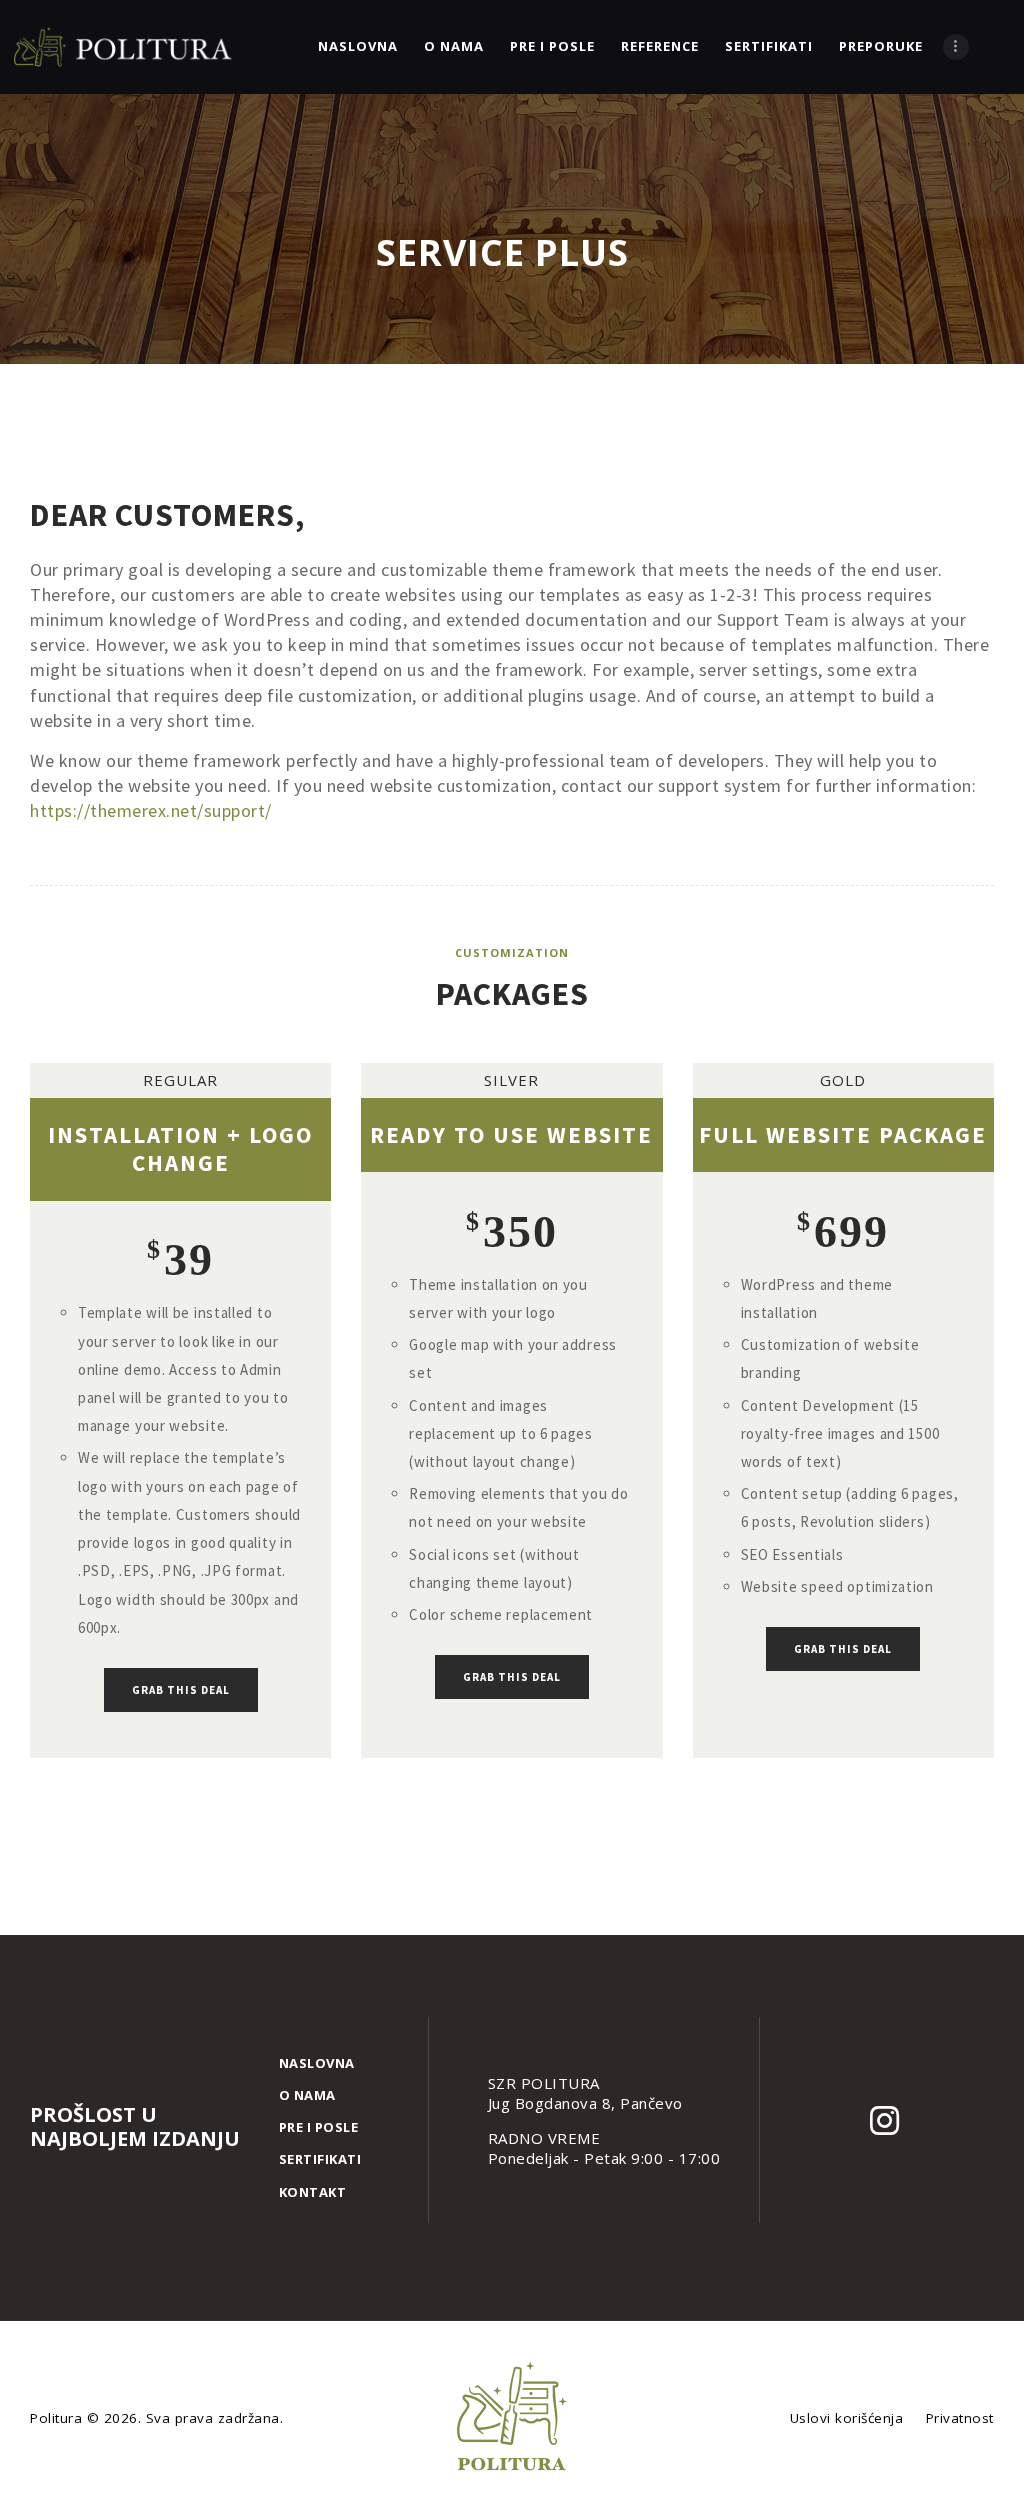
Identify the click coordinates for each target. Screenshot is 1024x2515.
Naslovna (317, 2063)
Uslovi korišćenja (847, 2418)
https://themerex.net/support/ (151, 810)
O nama (307, 2095)
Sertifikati (320, 2159)
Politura (58, 2418)
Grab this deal (181, 1690)
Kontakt (313, 2192)
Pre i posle (319, 2127)
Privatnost (960, 2418)
